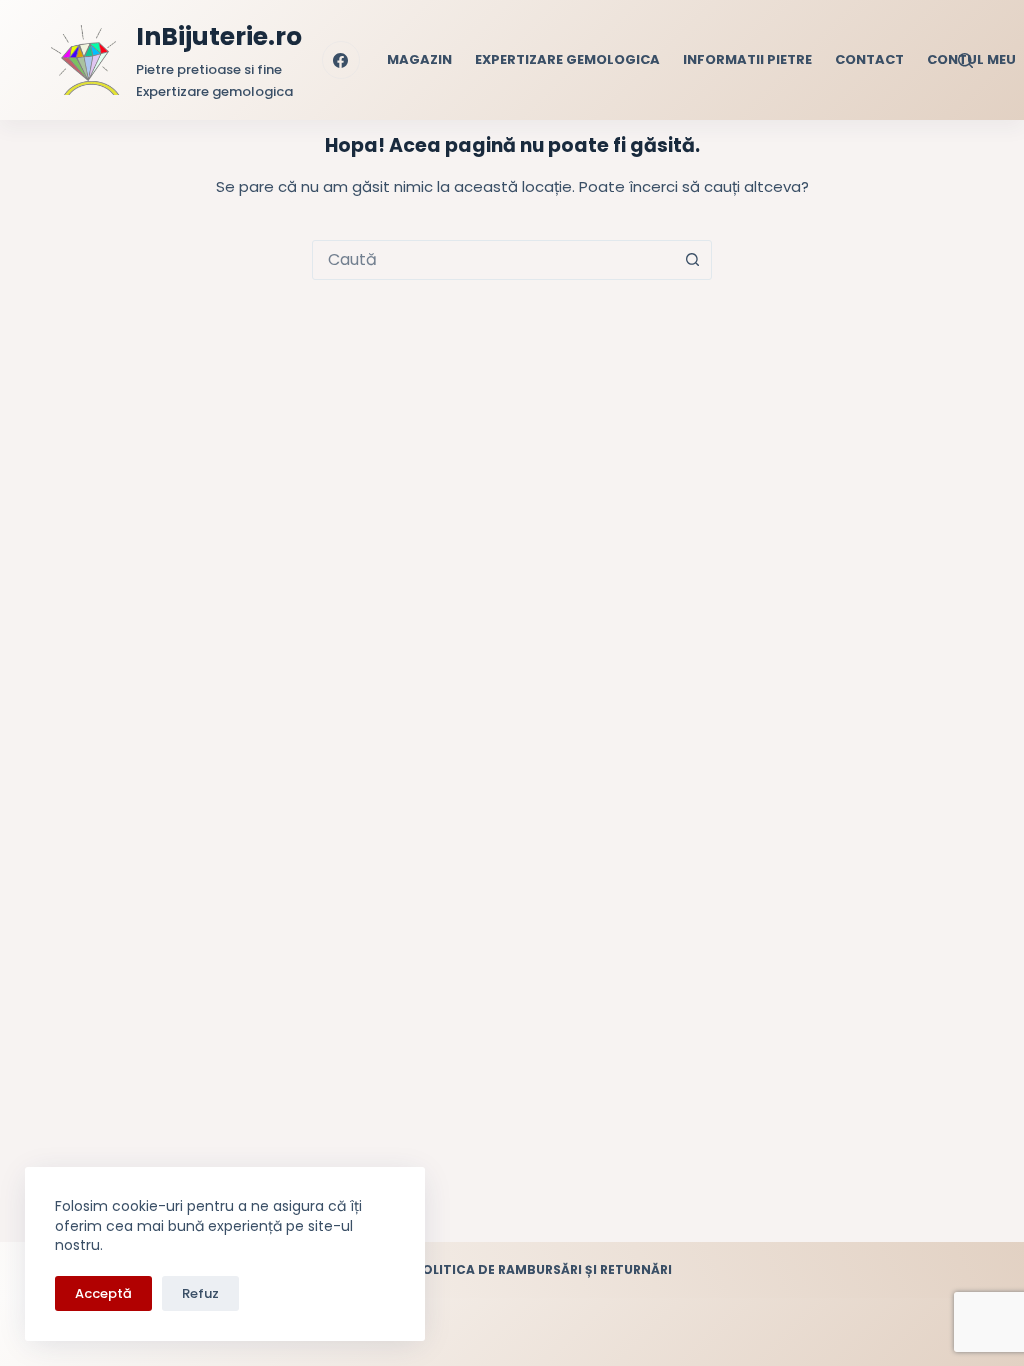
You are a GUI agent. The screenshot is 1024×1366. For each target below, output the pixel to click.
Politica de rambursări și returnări (543, 1270)
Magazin (419, 59)
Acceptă (103, 1293)
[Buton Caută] (692, 260)
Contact (869, 59)
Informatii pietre (747, 59)
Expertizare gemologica (567, 59)
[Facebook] (341, 60)
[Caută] (965, 60)
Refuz (200, 1293)
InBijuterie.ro (219, 36)
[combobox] (493, 260)
